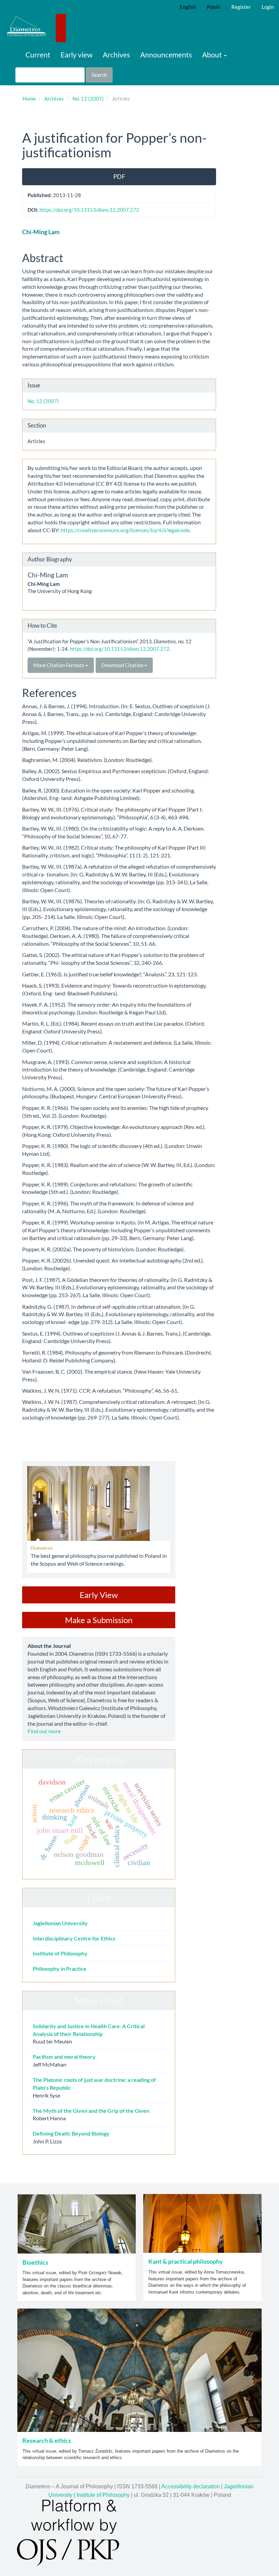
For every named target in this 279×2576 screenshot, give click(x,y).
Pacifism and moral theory (64, 2057)
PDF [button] (119, 176)
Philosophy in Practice (60, 1969)
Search (99, 75)
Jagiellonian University (60, 1923)
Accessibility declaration (191, 2486)
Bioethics (35, 2262)
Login (268, 7)
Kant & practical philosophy (186, 2261)
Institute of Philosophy (60, 1953)
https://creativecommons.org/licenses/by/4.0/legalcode (125, 530)
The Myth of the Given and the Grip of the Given (91, 2111)
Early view (77, 55)
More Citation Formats (59, 665)
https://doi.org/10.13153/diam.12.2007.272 (89, 210)
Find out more (44, 1731)
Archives (116, 55)
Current (38, 55)
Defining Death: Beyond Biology (71, 2133)
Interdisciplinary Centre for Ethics (74, 1938)
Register (241, 7)
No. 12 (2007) (88, 99)
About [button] (213, 55)
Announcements (166, 55)
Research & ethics (47, 2440)
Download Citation (123, 665)
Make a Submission (99, 1620)
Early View (99, 1595)
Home (29, 99)
